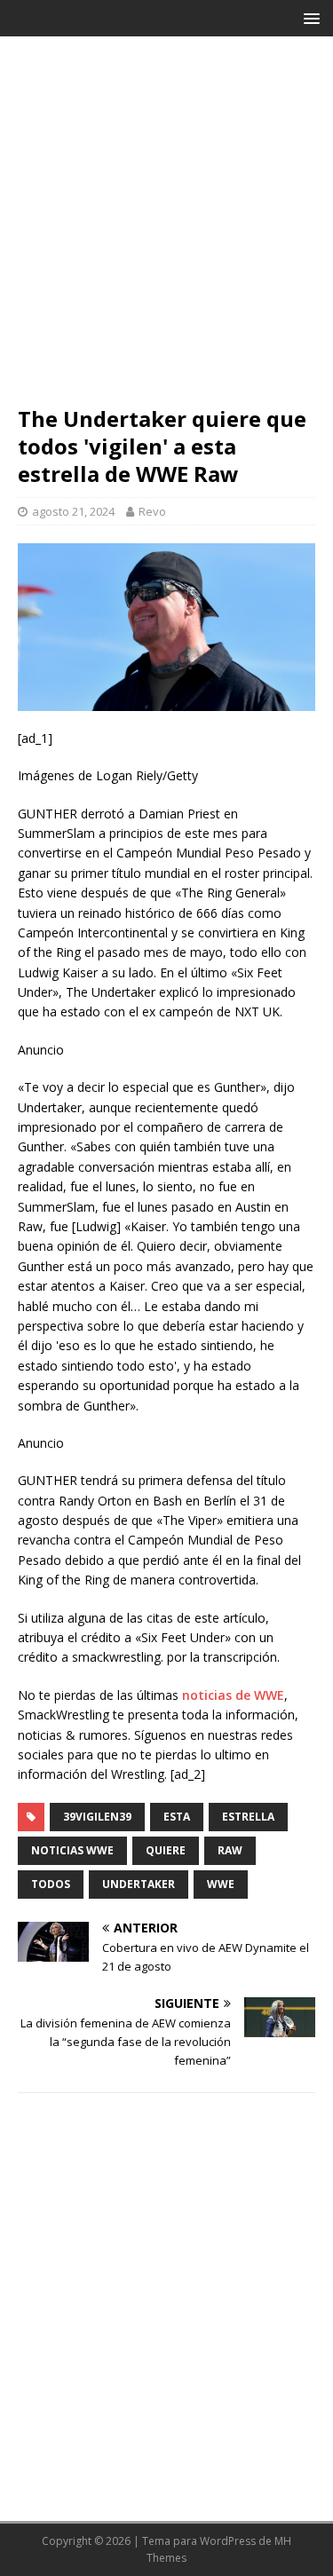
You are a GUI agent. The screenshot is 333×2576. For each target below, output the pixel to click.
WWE (221, 1884)
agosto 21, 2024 (73, 511)
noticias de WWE (233, 1695)
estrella (248, 1817)
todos (51, 1884)
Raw (230, 1850)
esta (177, 1817)
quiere (166, 1850)
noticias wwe (72, 1850)
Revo (152, 511)
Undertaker (139, 1884)
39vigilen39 (97, 1817)
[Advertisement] (166, 229)
